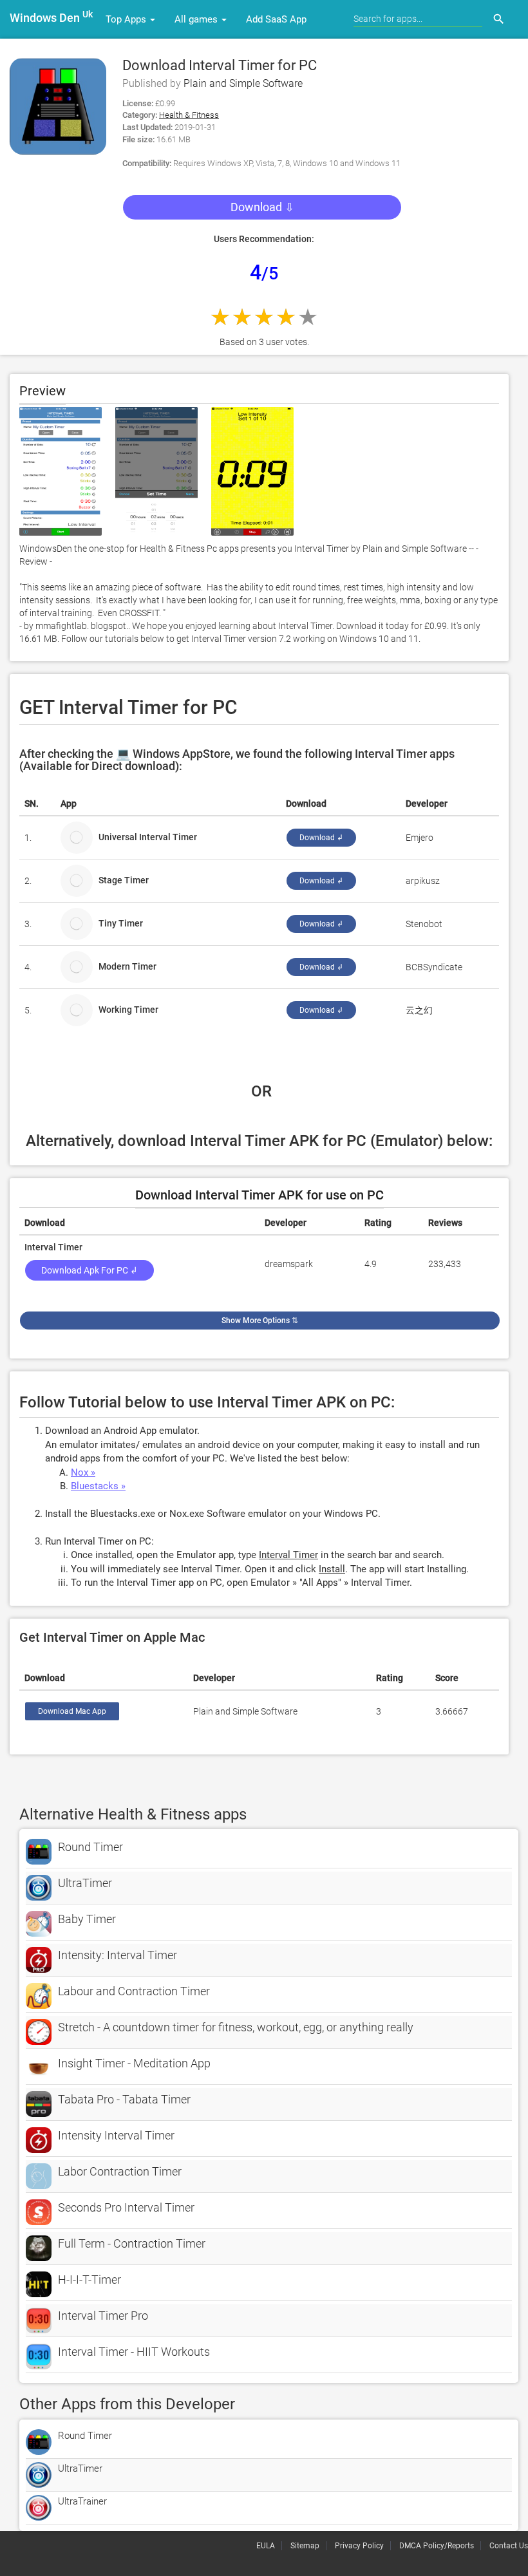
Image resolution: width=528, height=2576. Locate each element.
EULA (266, 2546)
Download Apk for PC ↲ (90, 1270)
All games (197, 19)
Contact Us (509, 2546)
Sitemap (305, 2546)
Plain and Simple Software (243, 83)
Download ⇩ (262, 207)
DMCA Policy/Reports (437, 2546)
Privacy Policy (359, 2546)
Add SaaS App (276, 19)
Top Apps (127, 19)
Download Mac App (72, 1711)
